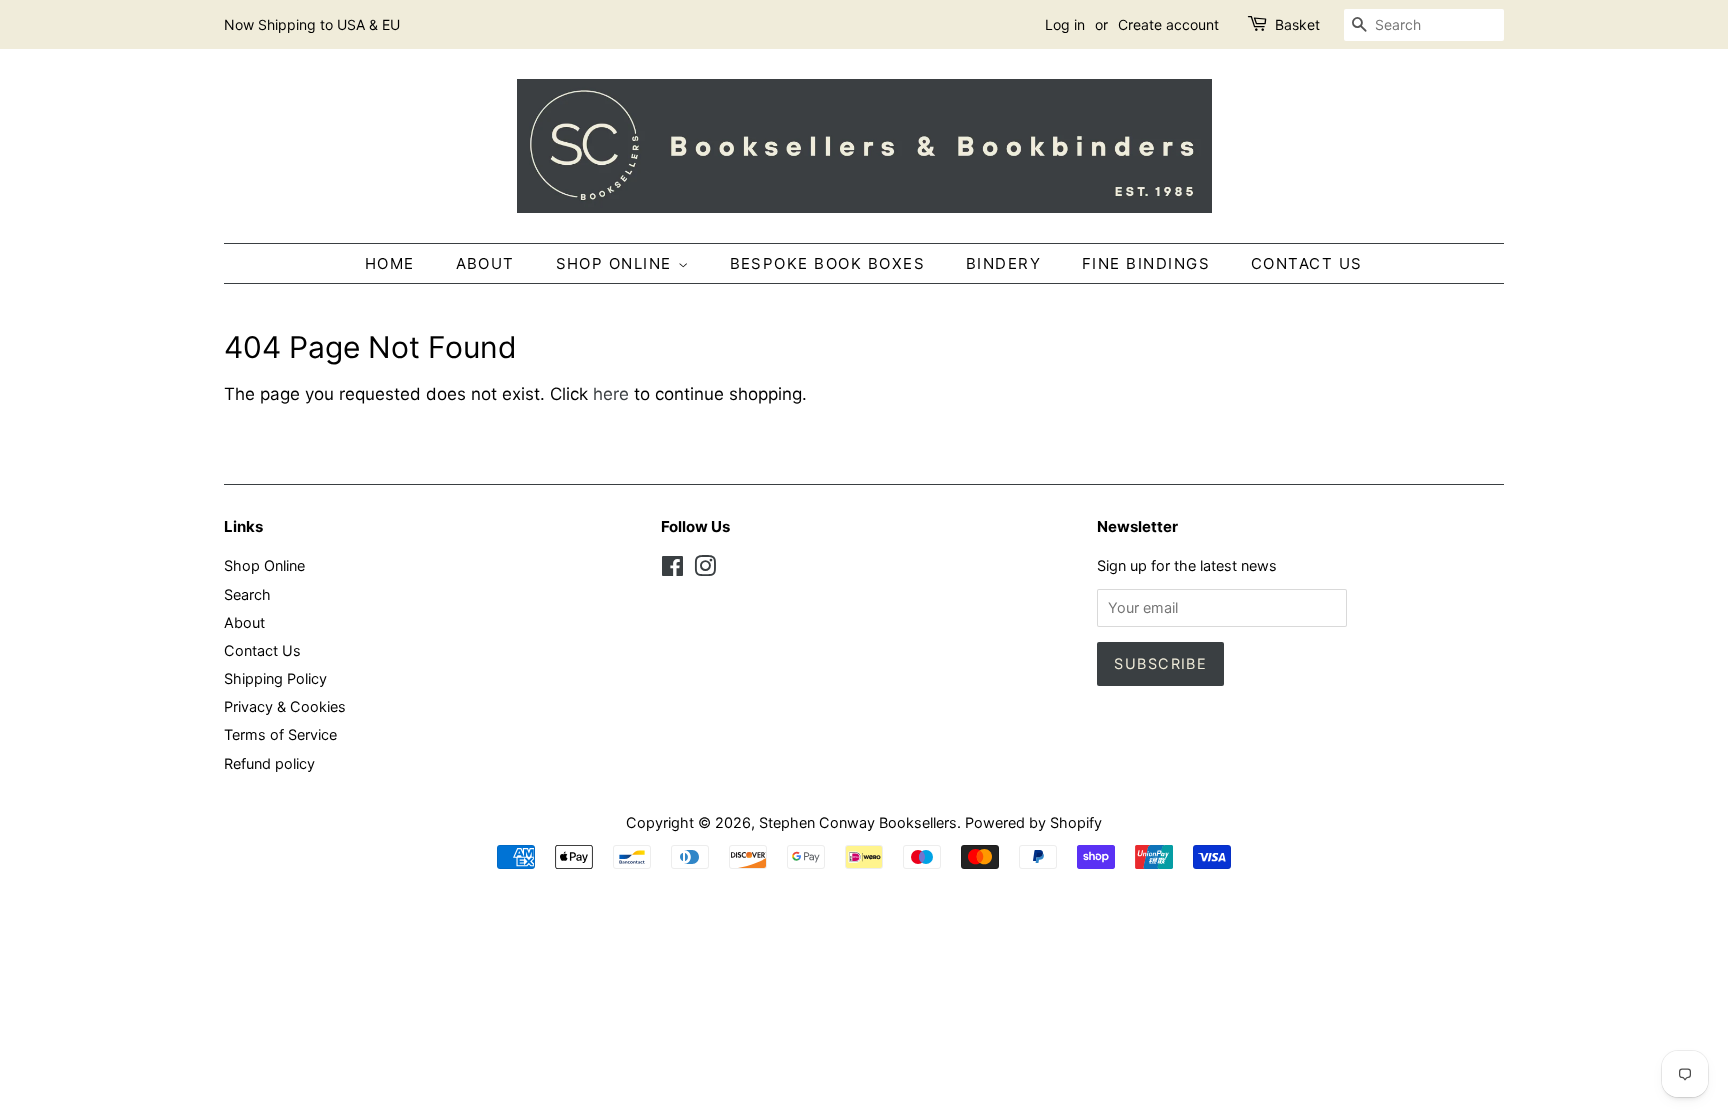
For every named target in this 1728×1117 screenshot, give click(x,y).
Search (247, 594)
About (486, 263)
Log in (1065, 24)
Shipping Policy (275, 678)
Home (390, 263)
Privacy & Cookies (285, 706)
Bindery (1004, 263)
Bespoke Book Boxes (828, 263)
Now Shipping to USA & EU (312, 24)
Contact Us (1307, 263)
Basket (1297, 24)
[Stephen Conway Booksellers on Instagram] (705, 569)
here (611, 394)
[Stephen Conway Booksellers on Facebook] (672, 569)
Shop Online (617, 263)
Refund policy (269, 763)
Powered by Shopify (1033, 822)
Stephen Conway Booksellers (858, 822)
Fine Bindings (1146, 263)
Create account (1168, 24)
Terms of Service (280, 734)
